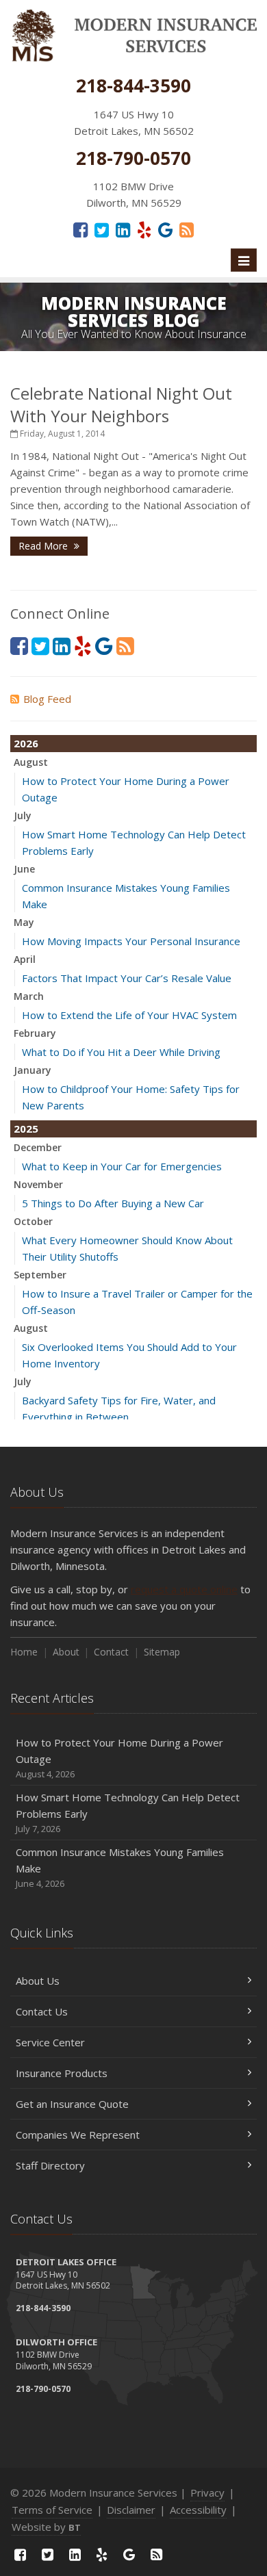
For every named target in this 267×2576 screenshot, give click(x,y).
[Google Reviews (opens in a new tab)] (165, 229)
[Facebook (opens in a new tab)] (80, 229)
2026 (26, 743)
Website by (46, 2527)
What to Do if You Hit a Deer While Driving (121, 1052)
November (38, 1184)
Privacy (207, 2493)
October (33, 1221)
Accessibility (198, 2510)
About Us (38, 1981)
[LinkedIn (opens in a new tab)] (123, 229)
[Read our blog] (187, 229)
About (66, 1652)
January (33, 1070)
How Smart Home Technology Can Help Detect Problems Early (128, 1813)
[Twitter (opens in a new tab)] (102, 229)
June (24, 869)
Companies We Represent (78, 2135)
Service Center (50, 2042)
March (29, 996)
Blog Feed (47, 699)
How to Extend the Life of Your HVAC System (129, 1015)
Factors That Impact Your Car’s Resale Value (127, 978)
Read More (44, 546)
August (31, 762)
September (40, 1275)
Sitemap (162, 1652)
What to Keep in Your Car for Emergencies (122, 1166)
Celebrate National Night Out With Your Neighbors (121, 404)
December (38, 1147)
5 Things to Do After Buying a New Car (113, 1203)
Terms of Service (52, 2510)
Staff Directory (50, 2165)
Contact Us (42, 2011)
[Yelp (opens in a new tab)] (144, 229)
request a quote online (184, 1589)
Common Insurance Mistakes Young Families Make (120, 1867)
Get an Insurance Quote (72, 2104)
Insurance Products (62, 2073)
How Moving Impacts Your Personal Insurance (131, 941)
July (23, 815)
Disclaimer (131, 2510)
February (35, 1033)
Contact (111, 1652)
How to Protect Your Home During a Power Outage (119, 1758)
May (24, 922)
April (25, 959)
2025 (26, 1129)
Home (24, 1652)
